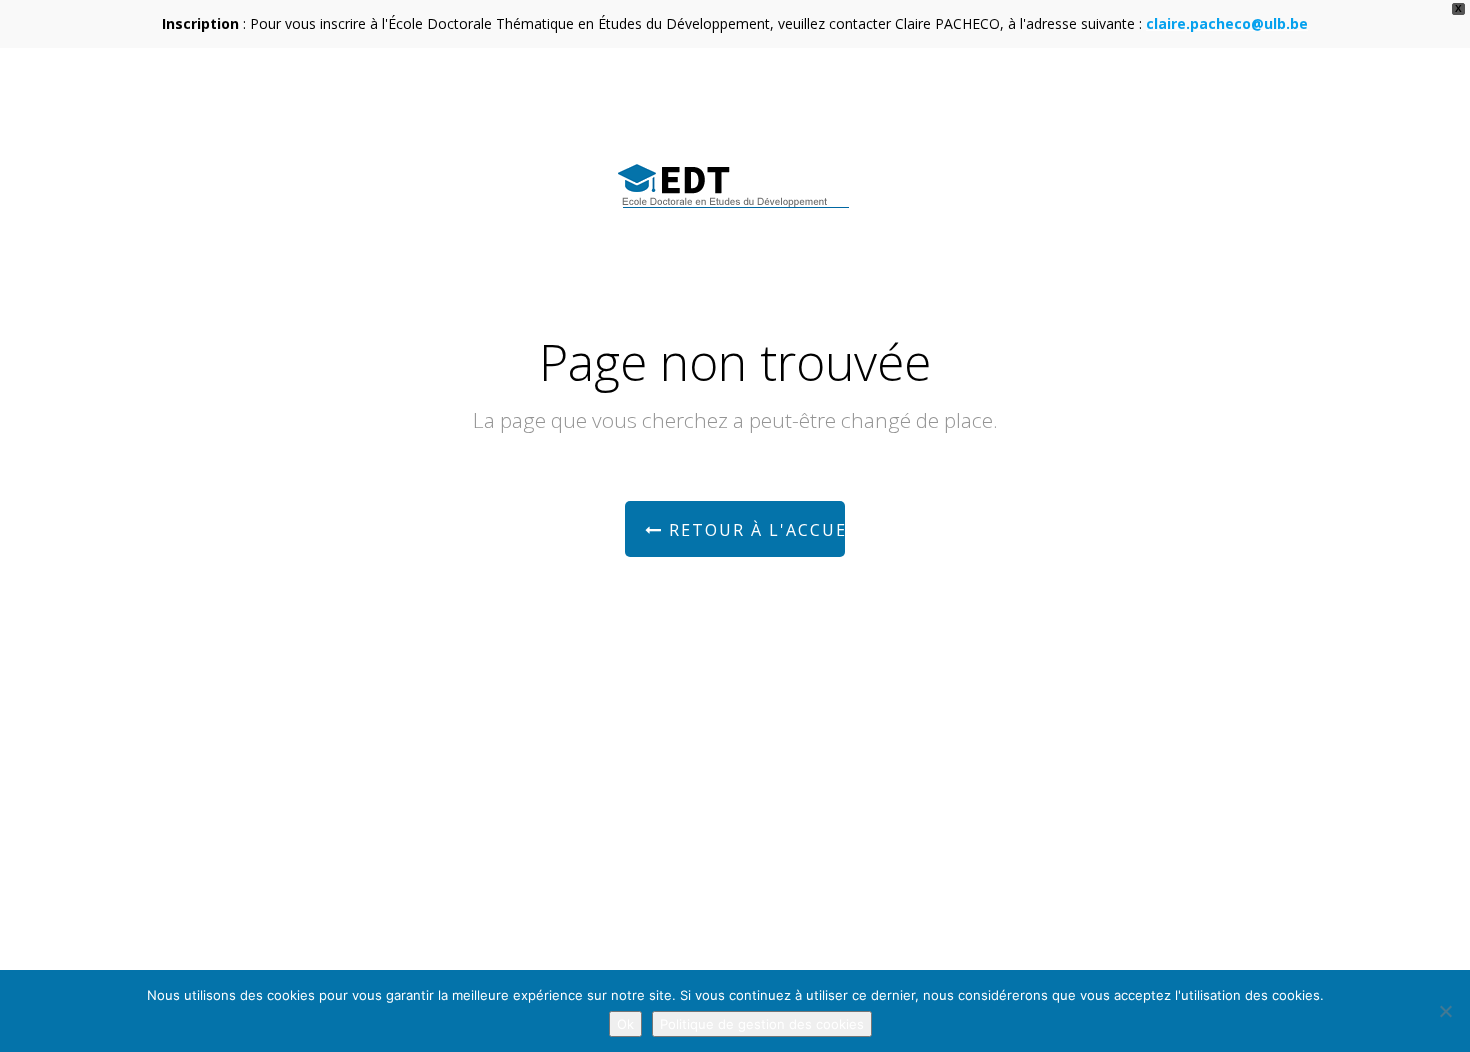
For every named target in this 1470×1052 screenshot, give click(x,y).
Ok (625, 1024)
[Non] (1445, 1011)
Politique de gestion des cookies (762, 1024)
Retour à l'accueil (754, 530)
